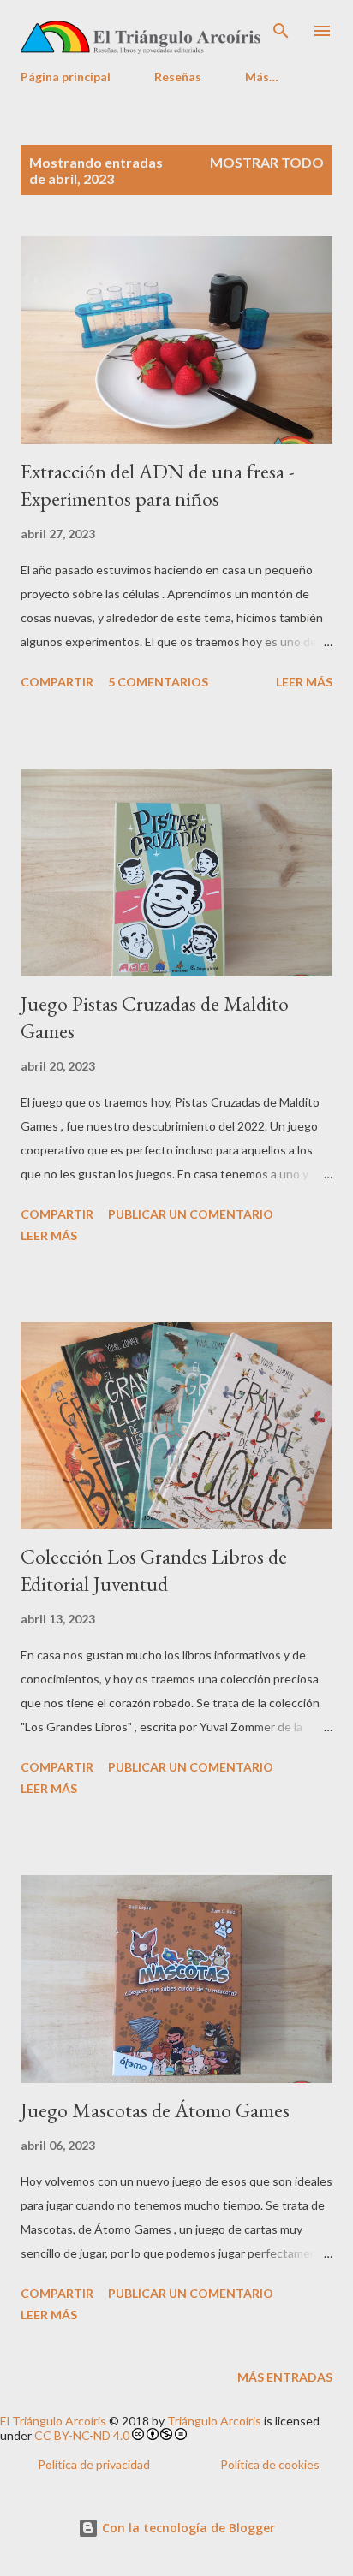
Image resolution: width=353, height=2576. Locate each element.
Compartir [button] (57, 682)
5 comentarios (158, 682)
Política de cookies (270, 2464)
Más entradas (285, 2377)
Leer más (304, 682)
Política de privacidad (94, 2464)
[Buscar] (281, 31)
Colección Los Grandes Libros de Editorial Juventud (154, 1570)
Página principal (66, 77)
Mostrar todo (267, 162)
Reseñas (178, 77)
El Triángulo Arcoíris (53, 2421)
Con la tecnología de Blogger (187, 2528)
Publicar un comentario (191, 1214)
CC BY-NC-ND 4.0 (82, 2435)
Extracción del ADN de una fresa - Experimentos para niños (158, 485)
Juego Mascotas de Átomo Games (155, 2110)
